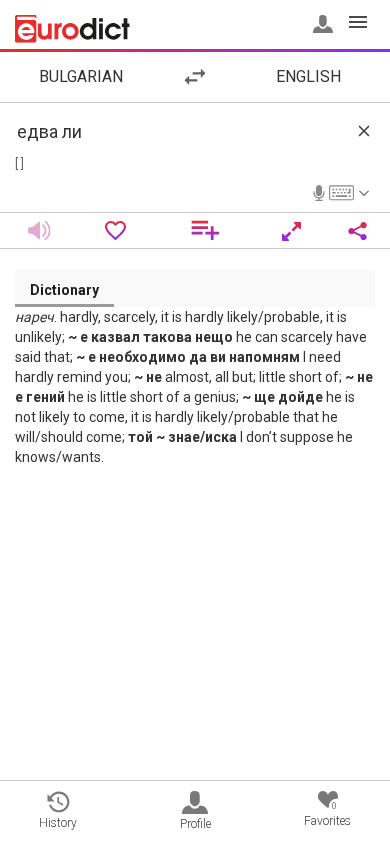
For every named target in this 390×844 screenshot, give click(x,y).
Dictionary (64, 290)
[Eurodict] (72, 29)
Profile (195, 824)
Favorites (327, 814)
